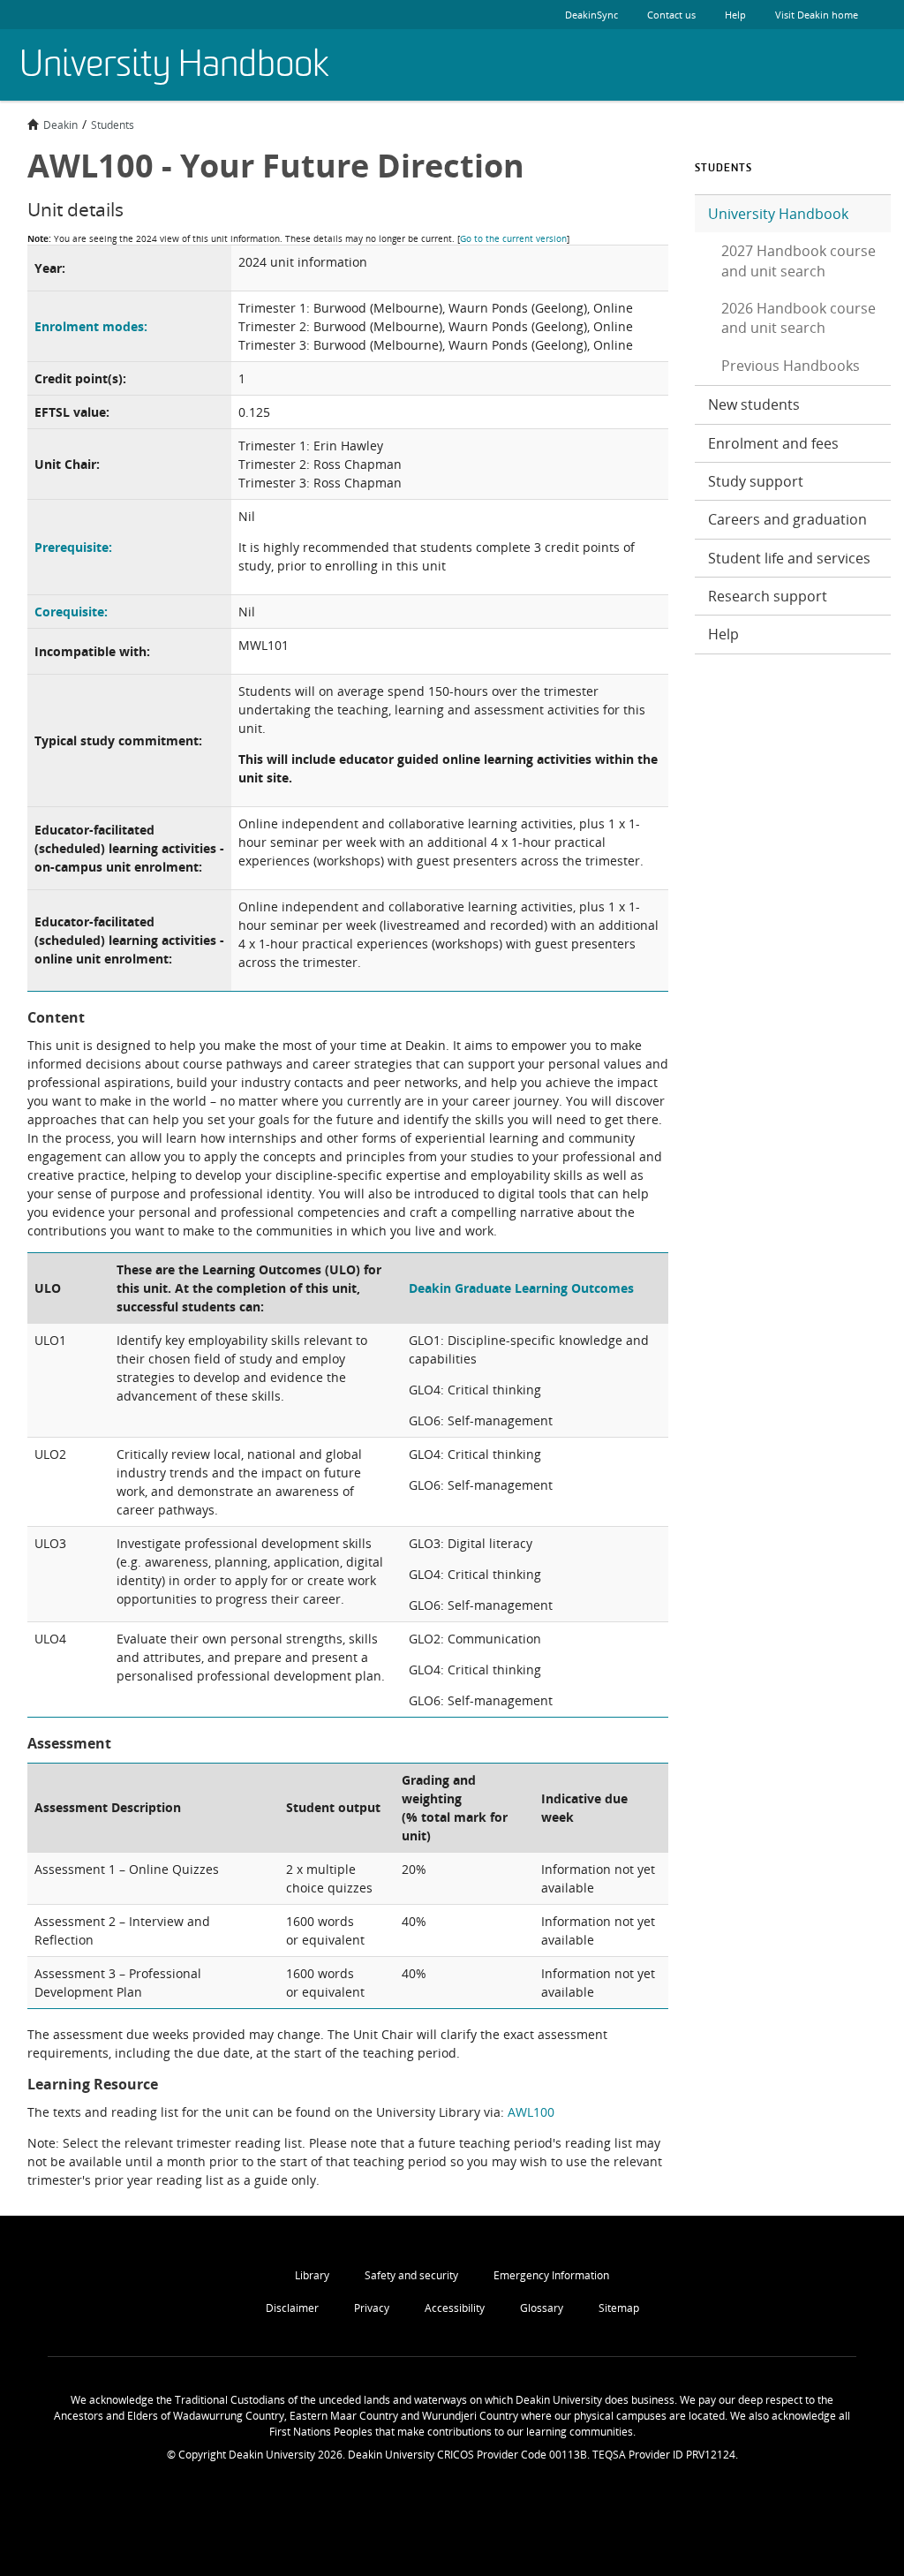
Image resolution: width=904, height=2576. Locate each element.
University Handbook (778, 214)
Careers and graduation (787, 519)
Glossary (542, 2308)
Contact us (671, 15)
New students (754, 404)
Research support (768, 596)
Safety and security (411, 2275)
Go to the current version (513, 238)
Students (113, 125)
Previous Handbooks (791, 366)
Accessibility (455, 2308)
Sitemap (619, 2308)
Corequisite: (71, 612)
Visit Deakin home (817, 15)
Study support (756, 481)
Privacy (372, 2308)
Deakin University (841, 65)
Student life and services (789, 558)
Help (735, 15)
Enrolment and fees (773, 443)
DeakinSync (591, 15)
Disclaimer (292, 2308)
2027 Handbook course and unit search (799, 261)
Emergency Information (551, 2275)
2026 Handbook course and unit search (799, 318)
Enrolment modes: (91, 326)
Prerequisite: (73, 547)
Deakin (60, 125)
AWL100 (531, 2112)
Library (312, 2275)
